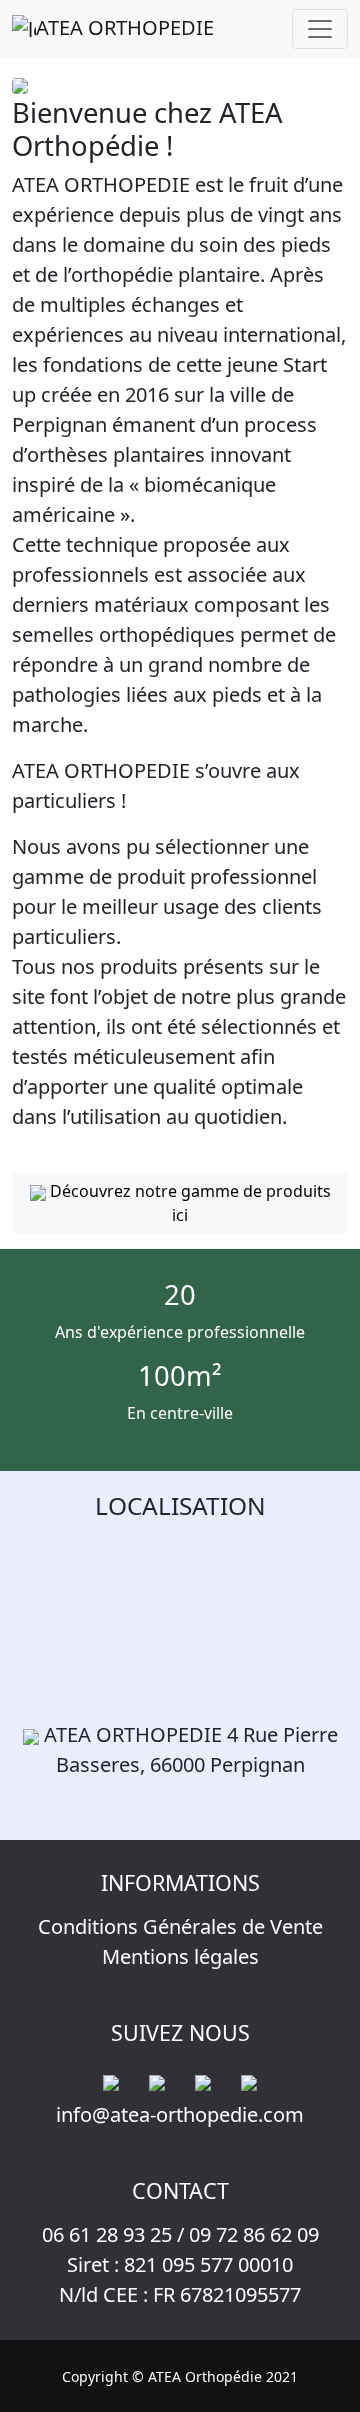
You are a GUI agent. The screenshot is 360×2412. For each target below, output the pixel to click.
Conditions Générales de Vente (180, 1926)
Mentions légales (180, 1956)
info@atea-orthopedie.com (180, 2114)
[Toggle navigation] (320, 29)
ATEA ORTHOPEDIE (125, 27)
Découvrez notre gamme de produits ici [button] (188, 1203)
